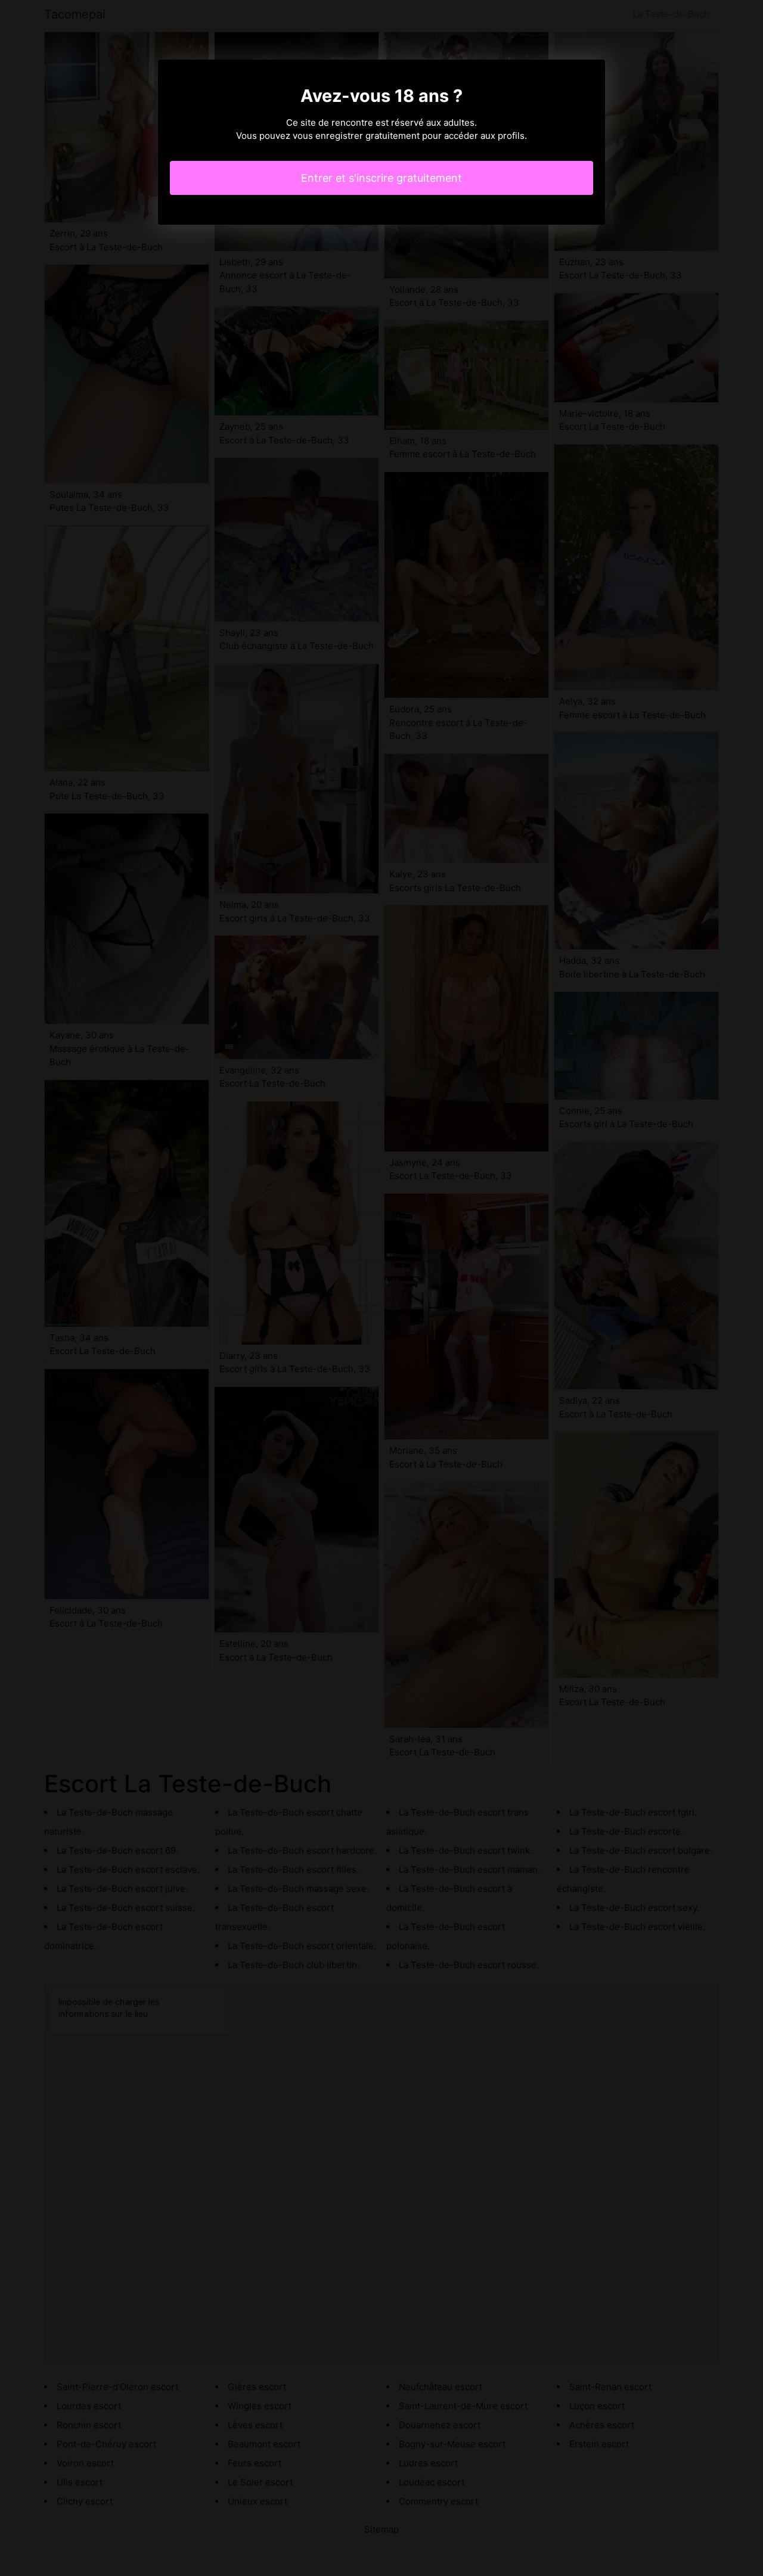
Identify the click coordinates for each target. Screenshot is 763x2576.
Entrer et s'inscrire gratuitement (381, 178)
